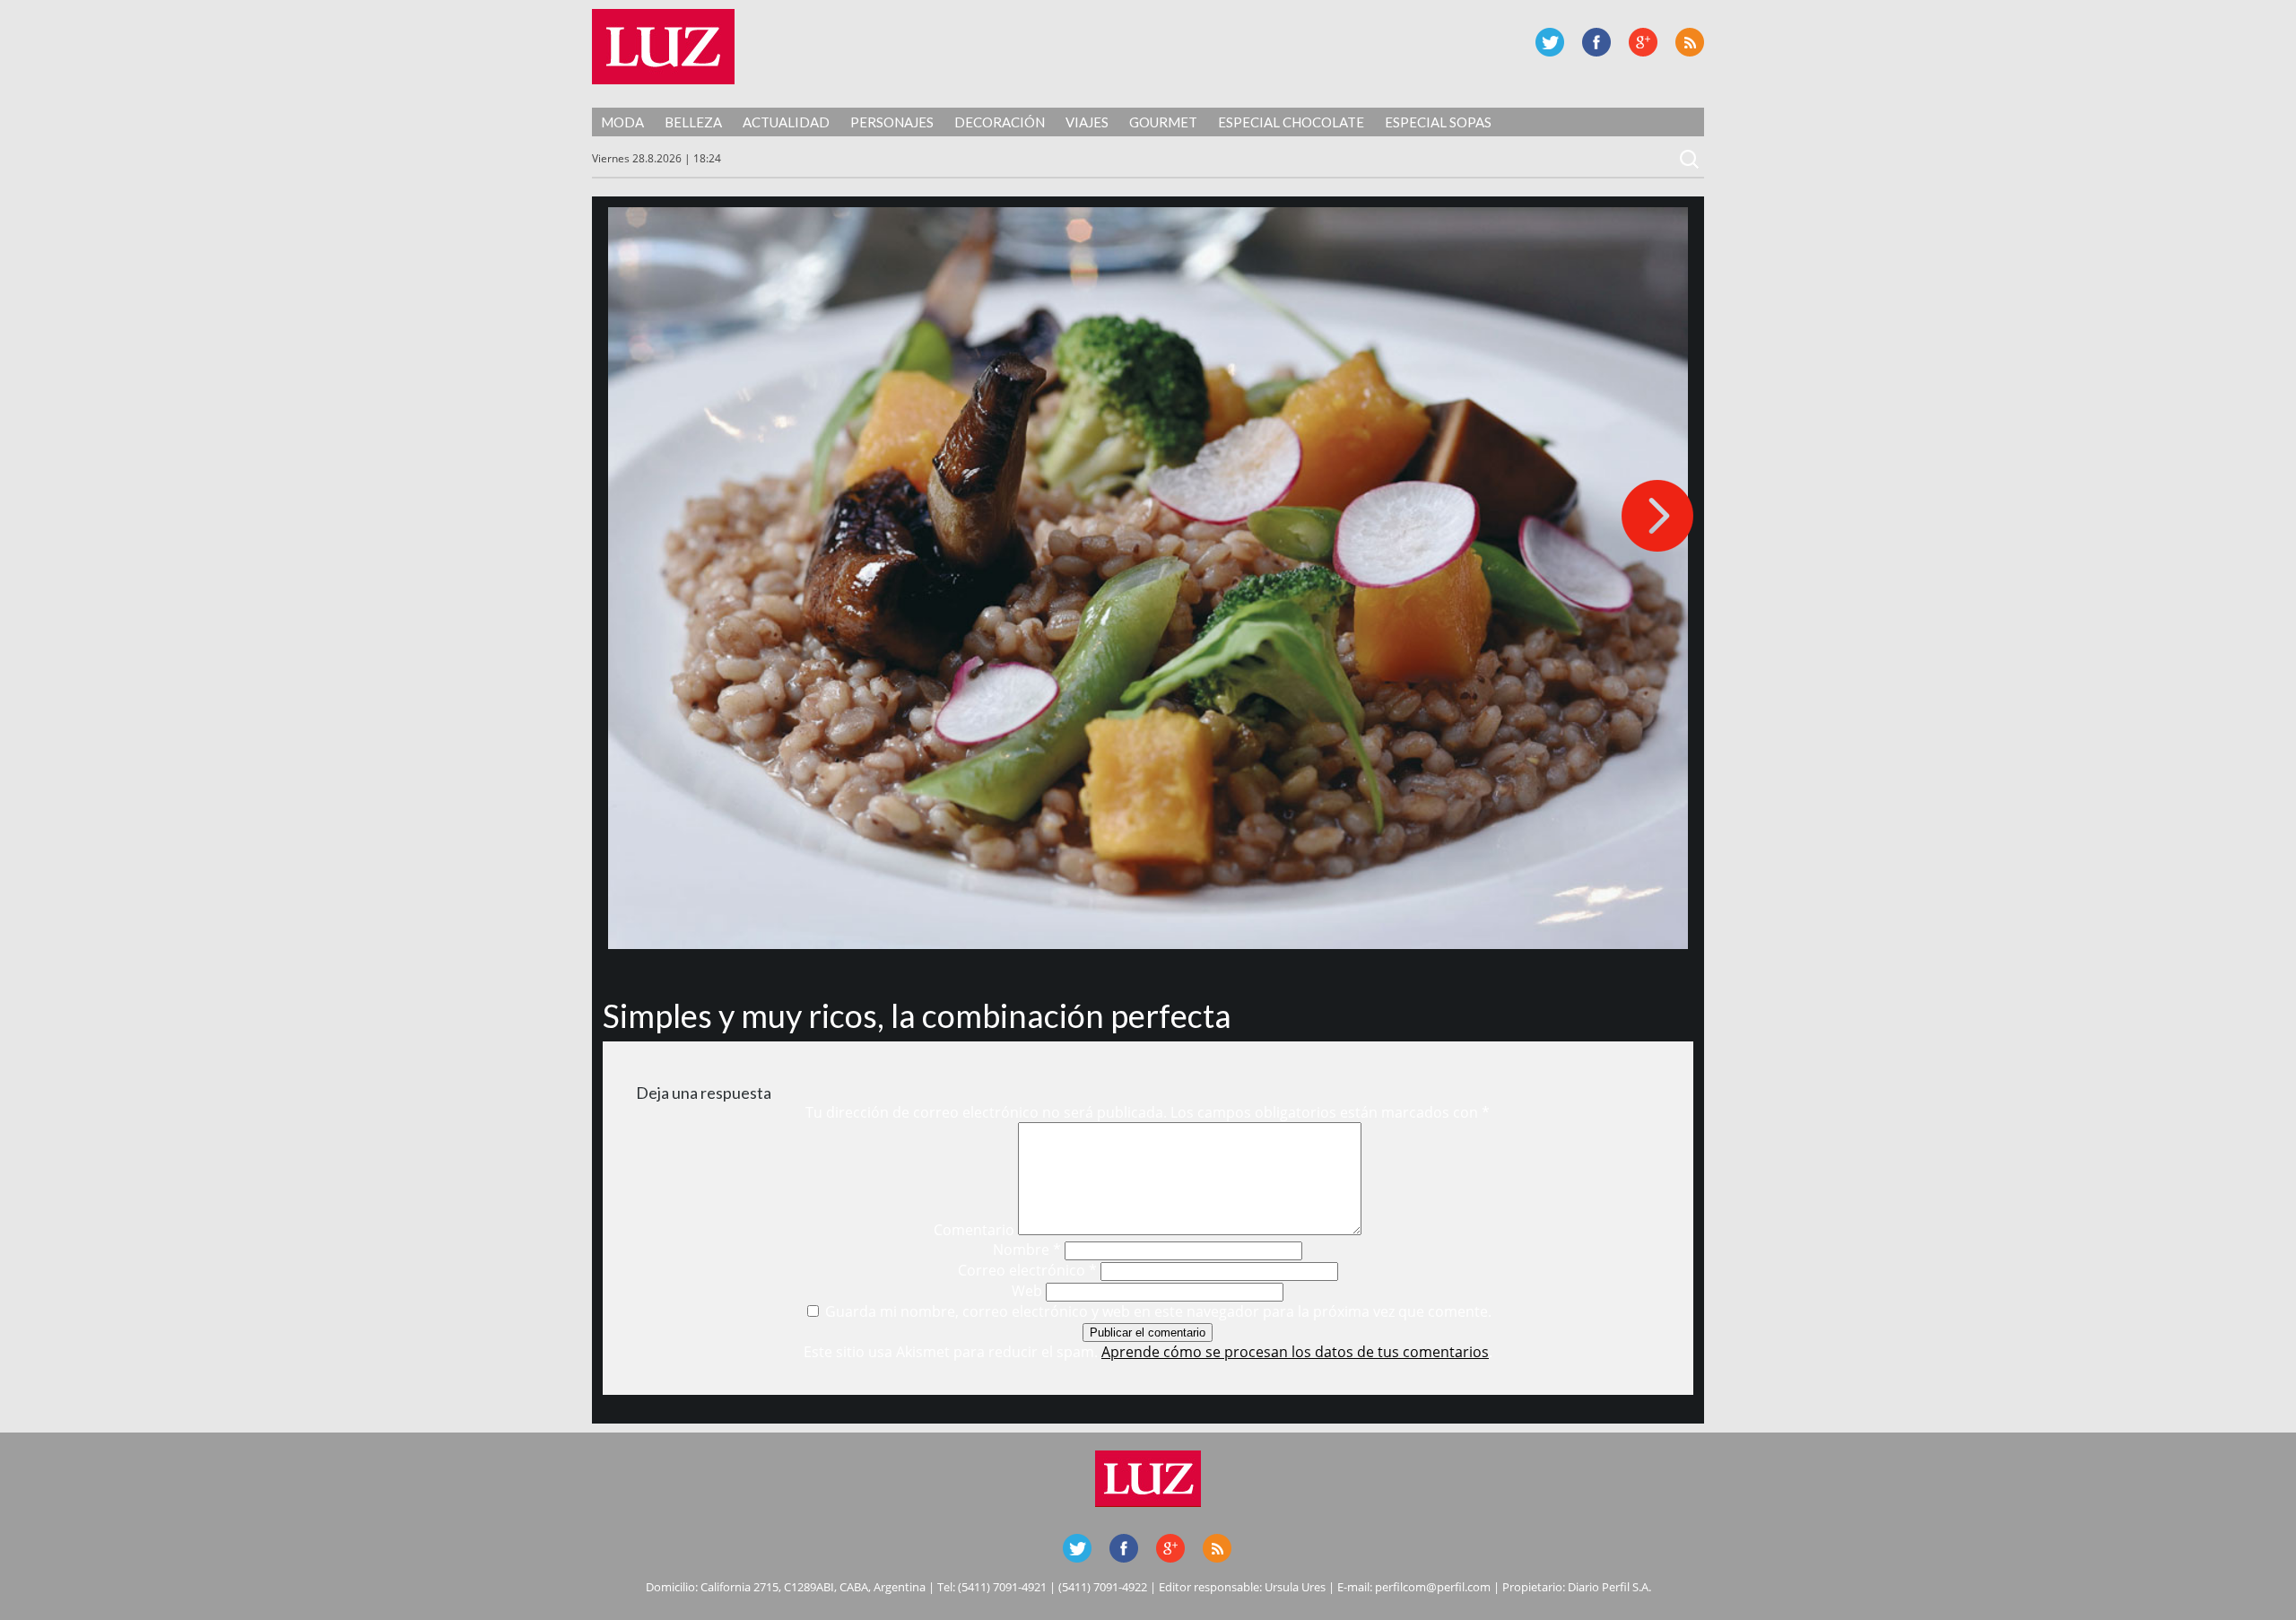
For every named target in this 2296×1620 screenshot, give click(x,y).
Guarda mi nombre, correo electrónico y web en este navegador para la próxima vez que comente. (1158, 1311)
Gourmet (1163, 122)
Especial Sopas (1438, 122)
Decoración (1000, 122)
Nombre (1027, 1250)
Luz (663, 47)
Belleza (693, 122)
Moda (622, 122)
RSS (1690, 42)
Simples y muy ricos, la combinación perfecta (917, 1015)
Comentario (974, 1230)
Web (1027, 1291)
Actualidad (786, 122)
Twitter (1550, 42)
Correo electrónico (1027, 1270)
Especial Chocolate (1291, 122)
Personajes (892, 122)
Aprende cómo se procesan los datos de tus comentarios (1295, 1352)
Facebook (1596, 42)
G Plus (1643, 42)
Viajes (1087, 122)
